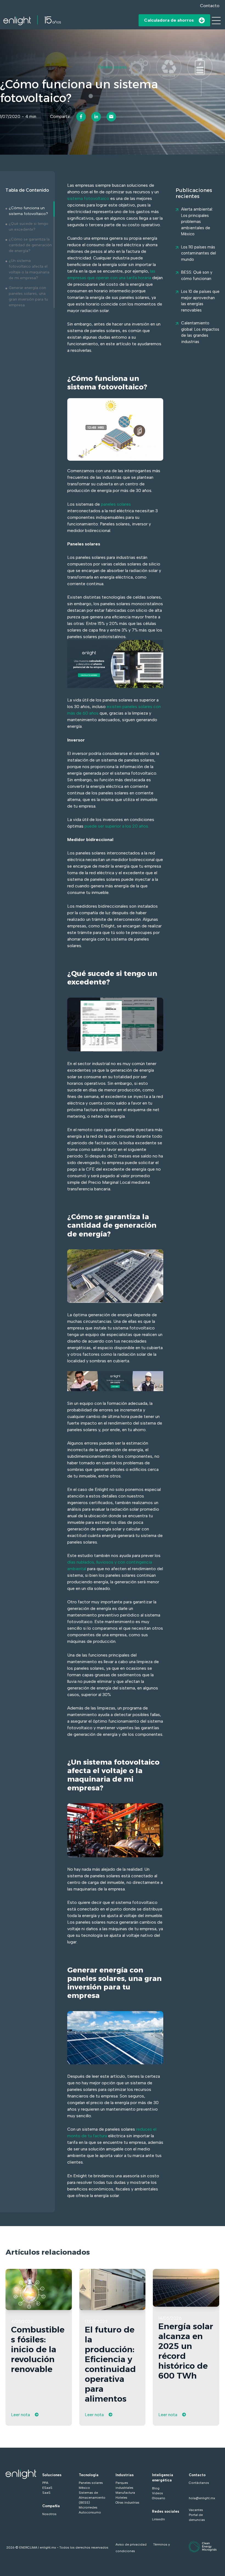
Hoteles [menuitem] (121, 2498)
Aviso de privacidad (131, 2544)
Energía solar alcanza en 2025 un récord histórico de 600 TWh (186, 2351)
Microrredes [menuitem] (88, 2507)
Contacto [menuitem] (197, 2475)
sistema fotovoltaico (88, 198)
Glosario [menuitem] (159, 2498)
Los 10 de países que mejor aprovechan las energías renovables (200, 301)
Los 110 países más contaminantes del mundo (199, 253)
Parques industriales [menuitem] (124, 2485)
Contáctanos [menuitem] (199, 2483)
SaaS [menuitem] (46, 2493)
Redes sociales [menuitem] (166, 2511)
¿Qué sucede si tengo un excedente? (29, 227)
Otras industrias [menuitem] (127, 2503)
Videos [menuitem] (157, 2493)
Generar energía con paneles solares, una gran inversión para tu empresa (28, 296)
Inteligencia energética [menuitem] (163, 2478)
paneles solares (116, 504)
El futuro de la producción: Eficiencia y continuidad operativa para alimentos (110, 2364)
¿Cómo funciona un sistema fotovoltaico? (28, 211)
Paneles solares (113, 67)
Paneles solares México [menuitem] (91, 2485)
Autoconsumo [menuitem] (90, 2512)
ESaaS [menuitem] (47, 2488)
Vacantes (196, 2510)
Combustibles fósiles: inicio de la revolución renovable (38, 2349)
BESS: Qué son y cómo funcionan (197, 275)
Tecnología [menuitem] (89, 2475)
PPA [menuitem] (45, 2483)
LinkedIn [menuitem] (158, 2519)
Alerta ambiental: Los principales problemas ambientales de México (197, 222)
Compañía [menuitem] (51, 2506)
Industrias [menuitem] (125, 2475)
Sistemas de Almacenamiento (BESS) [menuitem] (92, 2498)
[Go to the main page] (32, 20)
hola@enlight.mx (202, 2498)
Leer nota (20, 2415)
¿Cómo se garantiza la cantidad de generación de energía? (30, 245)
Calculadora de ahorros (169, 20)
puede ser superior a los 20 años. (117, 826)
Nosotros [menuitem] (49, 2514)
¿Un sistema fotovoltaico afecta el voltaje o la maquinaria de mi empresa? (29, 269)
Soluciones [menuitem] (52, 2475)
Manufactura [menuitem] (125, 2493)
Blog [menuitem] (156, 2488)
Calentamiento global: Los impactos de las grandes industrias (200, 332)
